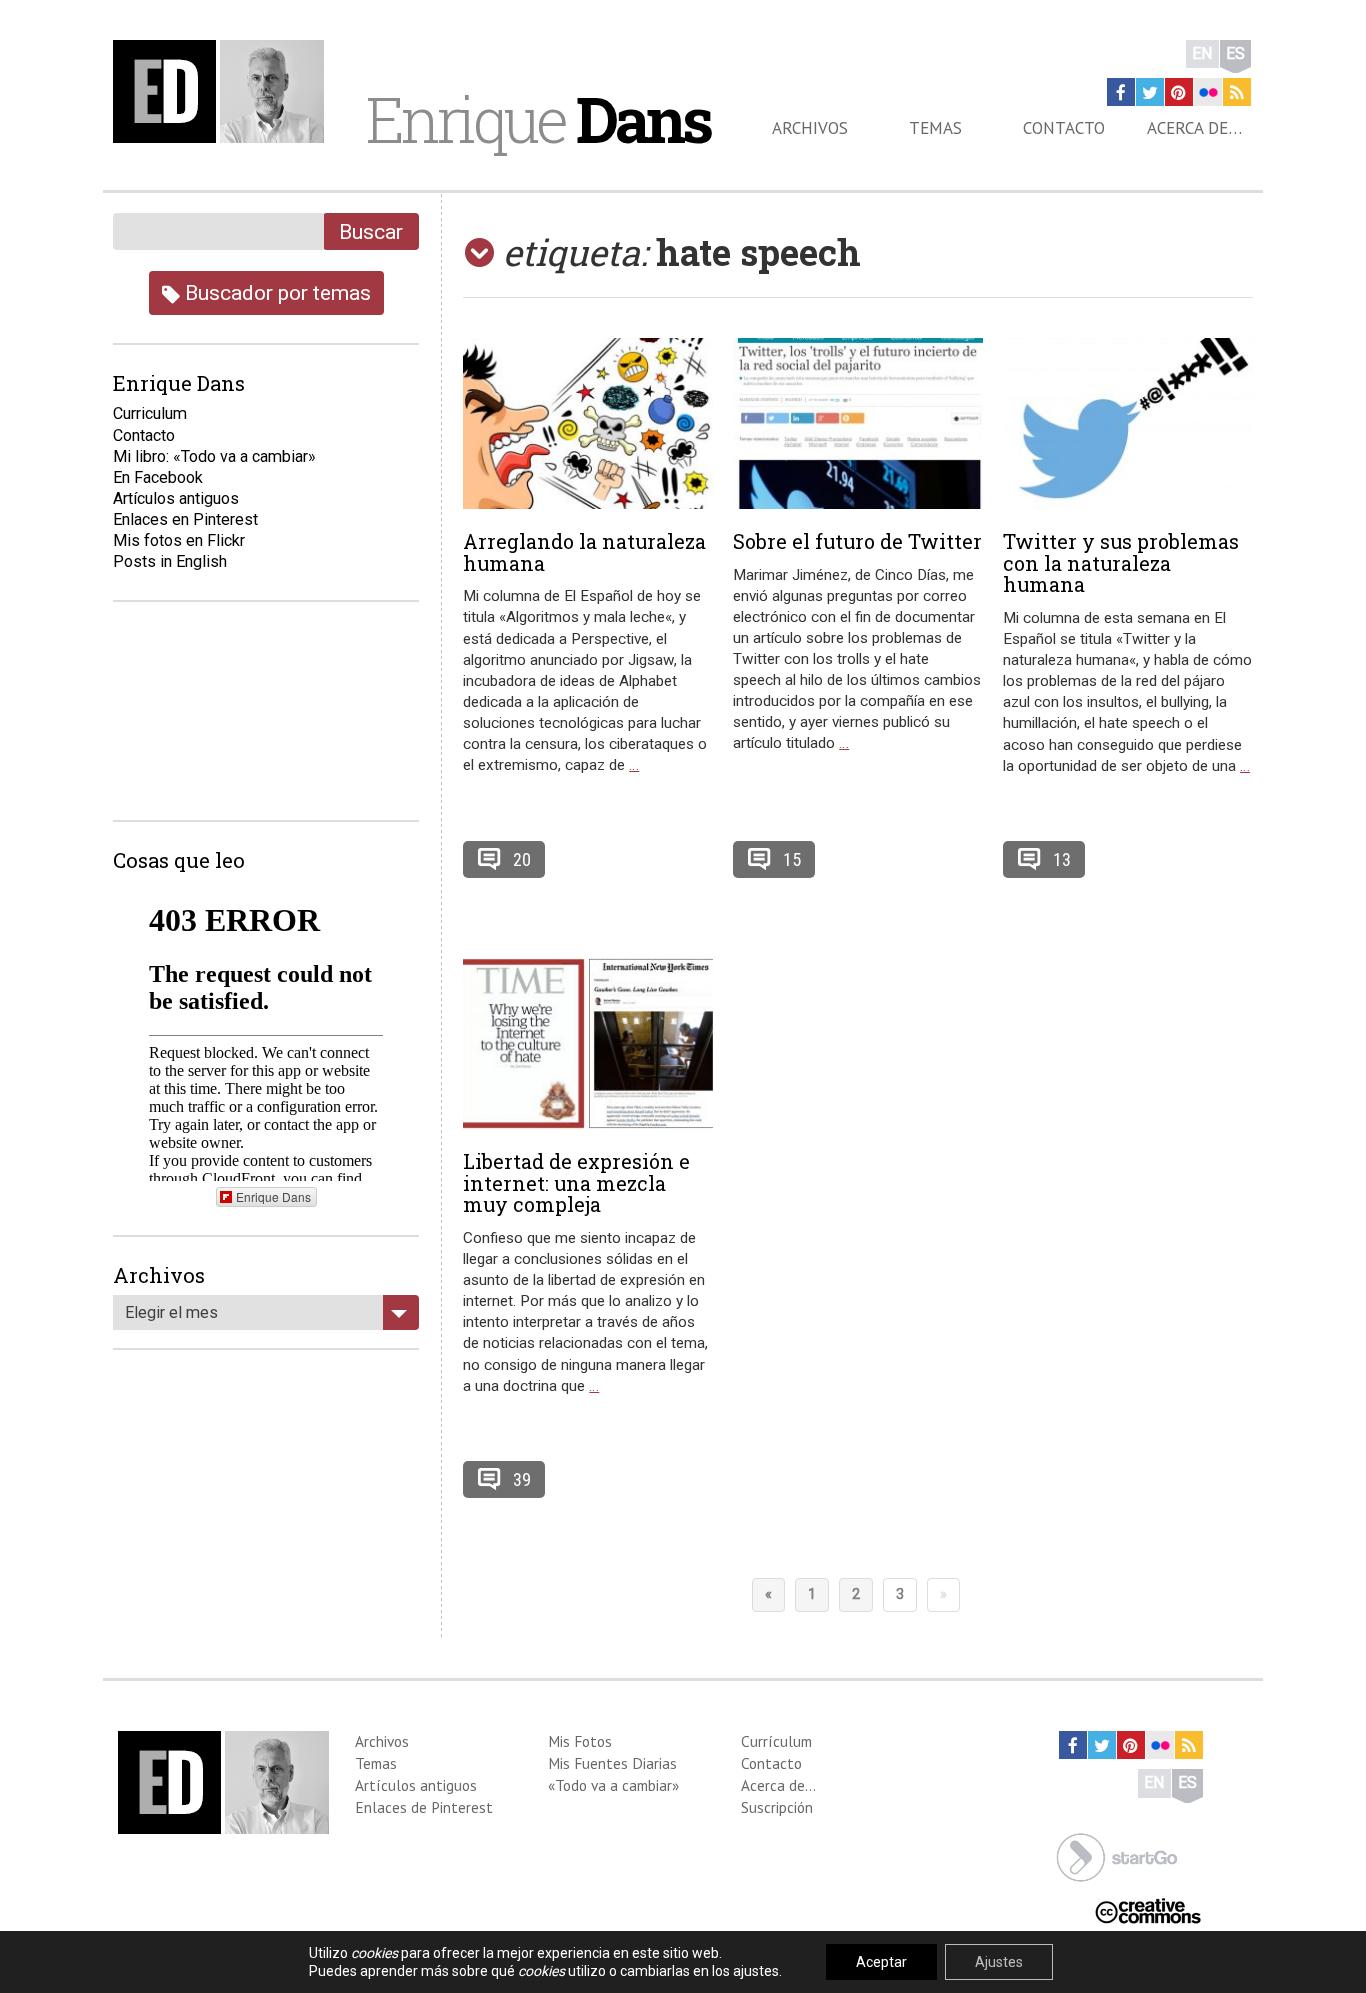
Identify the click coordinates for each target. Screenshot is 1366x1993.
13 (1062, 859)
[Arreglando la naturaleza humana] (588, 423)
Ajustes (999, 1962)
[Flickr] (1208, 92)
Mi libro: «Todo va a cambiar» (214, 456)
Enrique (538, 119)
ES (1235, 53)
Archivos (810, 128)
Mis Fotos (580, 1741)
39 (522, 1479)
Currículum (776, 1741)
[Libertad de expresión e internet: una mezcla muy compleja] (588, 1043)
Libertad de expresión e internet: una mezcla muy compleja (576, 1183)
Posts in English (170, 561)
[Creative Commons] (1148, 1908)
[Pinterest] (1179, 92)
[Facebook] (1121, 92)
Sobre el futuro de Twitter (857, 541)
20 (522, 859)
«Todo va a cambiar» (613, 1785)
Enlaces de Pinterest (424, 1807)
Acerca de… (1194, 128)
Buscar (371, 231)
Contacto (1064, 128)
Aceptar (881, 1962)
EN (1202, 53)
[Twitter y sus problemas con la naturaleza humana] (1128, 423)
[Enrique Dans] (224, 91)
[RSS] (1237, 92)
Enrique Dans (273, 1196)
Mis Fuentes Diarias (612, 1763)
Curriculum (150, 413)
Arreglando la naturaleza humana (584, 552)
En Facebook (158, 477)
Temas (935, 128)
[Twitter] (1150, 92)
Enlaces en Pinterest (185, 519)
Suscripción (777, 1807)
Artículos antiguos (176, 498)
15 (792, 859)
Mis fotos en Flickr (179, 540)
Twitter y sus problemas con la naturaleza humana (1121, 563)
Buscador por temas (275, 292)
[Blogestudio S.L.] (1117, 1855)
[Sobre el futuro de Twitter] (858, 423)
